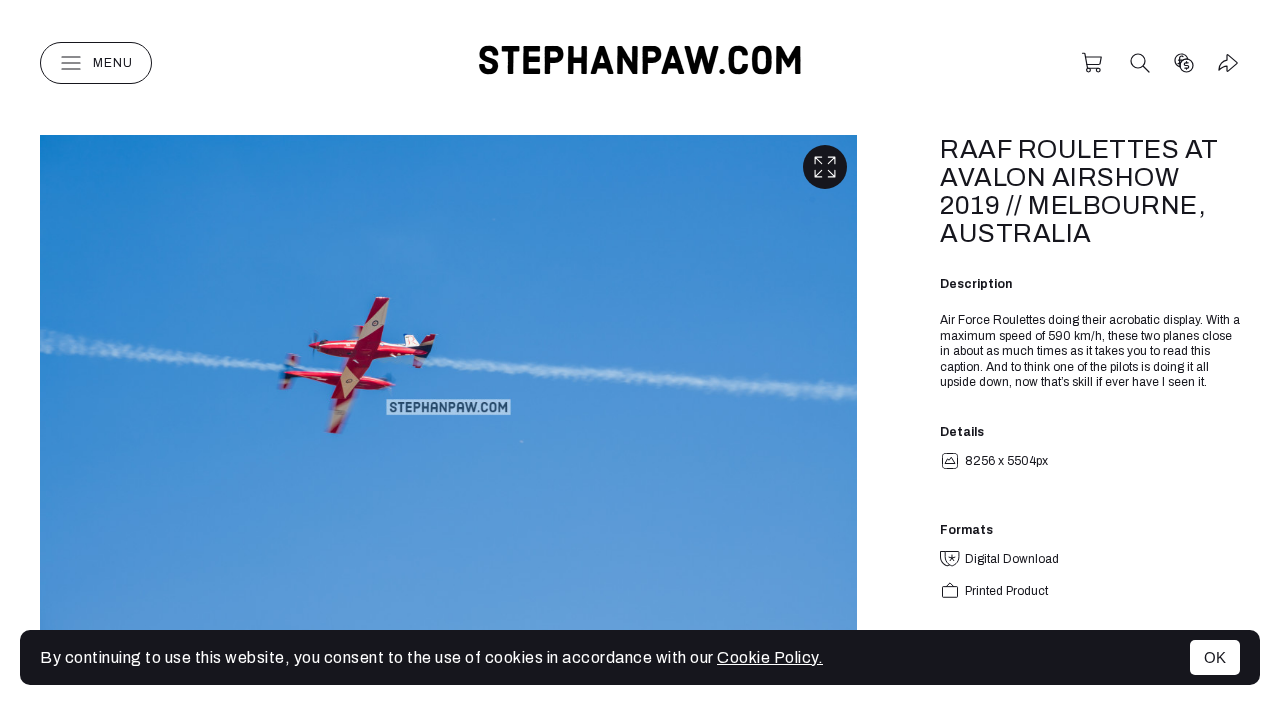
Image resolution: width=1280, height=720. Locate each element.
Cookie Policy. (770, 657)
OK (1215, 657)
